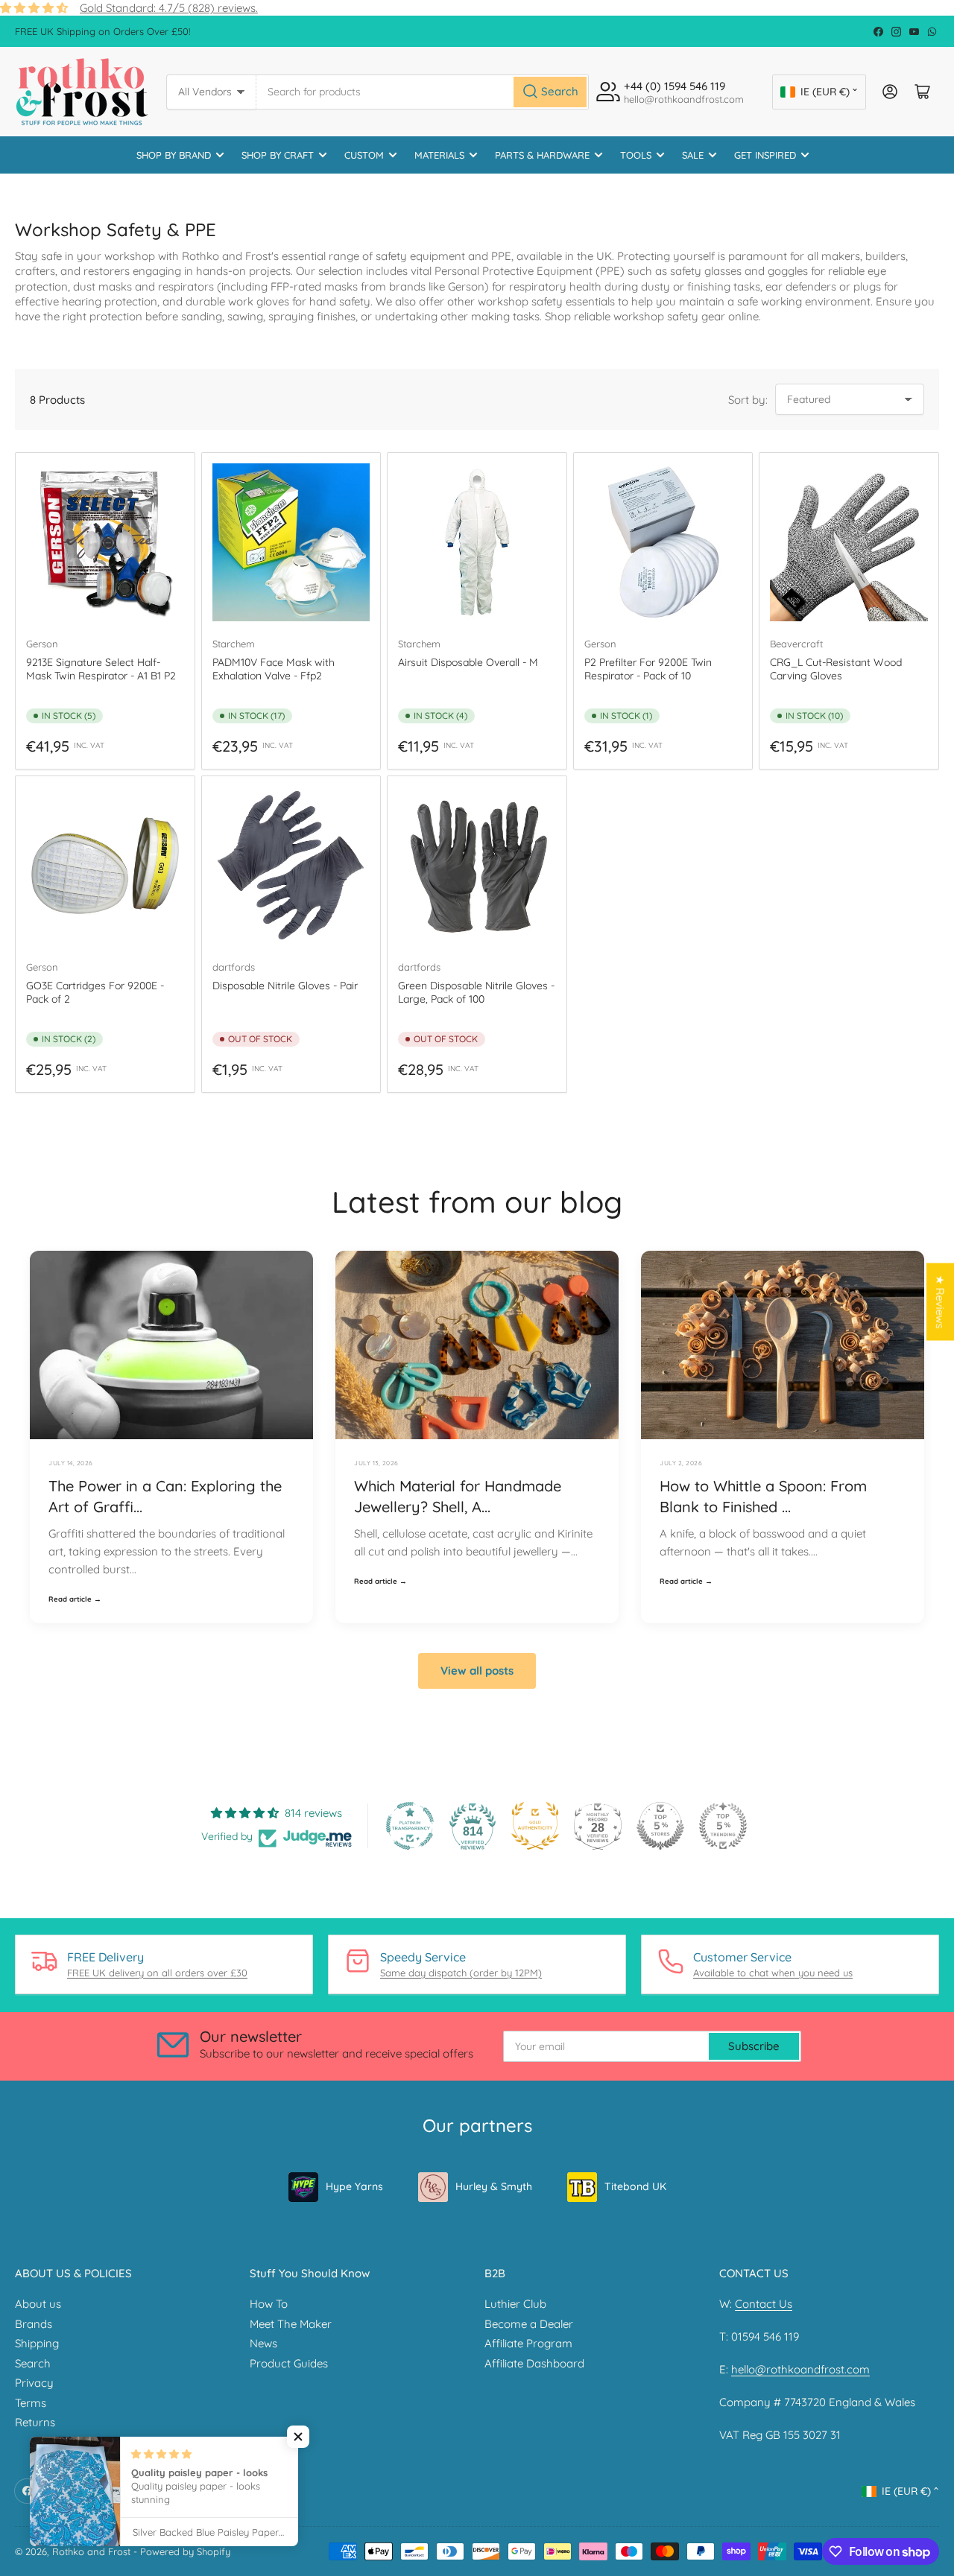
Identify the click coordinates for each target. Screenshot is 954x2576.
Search (33, 2363)
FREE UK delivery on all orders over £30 (157, 1973)
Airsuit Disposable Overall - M (468, 662)
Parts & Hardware (542, 155)
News (263, 2343)
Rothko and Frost (91, 2551)
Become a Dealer (529, 2324)
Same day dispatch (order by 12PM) (461, 1973)
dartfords (234, 967)
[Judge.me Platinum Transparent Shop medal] (410, 1826)
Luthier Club (515, 2304)
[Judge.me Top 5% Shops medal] (660, 1826)
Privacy (34, 2383)
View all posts (477, 1671)
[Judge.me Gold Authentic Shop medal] (535, 1826)
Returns (35, 2422)
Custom (364, 155)
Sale (693, 155)
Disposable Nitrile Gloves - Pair (285, 986)
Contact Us (764, 2304)
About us (38, 2304)
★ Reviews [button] (940, 1302)
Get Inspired (765, 155)
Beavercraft (796, 644)
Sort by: (748, 400)
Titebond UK (635, 2186)
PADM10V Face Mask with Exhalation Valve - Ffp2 (274, 669)
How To (269, 2304)
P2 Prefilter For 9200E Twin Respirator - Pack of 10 (648, 669)
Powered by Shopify (185, 2551)
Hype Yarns (354, 2186)
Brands (34, 2324)
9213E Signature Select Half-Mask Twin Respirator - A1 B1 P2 (101, 669)
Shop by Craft (278, 155)
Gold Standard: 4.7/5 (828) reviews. (169, 8)
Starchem (234, 644)
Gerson (42, 644)
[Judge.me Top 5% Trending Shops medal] (723, 1826)
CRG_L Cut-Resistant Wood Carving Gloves (836, 669)
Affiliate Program (528, 2343)
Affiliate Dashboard (534, 2363)
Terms (31, 2403)
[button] (298, 2437)
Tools (636, 155)
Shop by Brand (174, 155)
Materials (439, 155)
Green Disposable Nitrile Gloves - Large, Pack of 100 (476, 992)
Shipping (37, 2343)
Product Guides (289, 2363)
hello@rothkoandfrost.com (800, 2369)
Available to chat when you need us (773, 1973)
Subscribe (754, 2046)
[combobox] (423, 92)
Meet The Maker (291, 2324)
